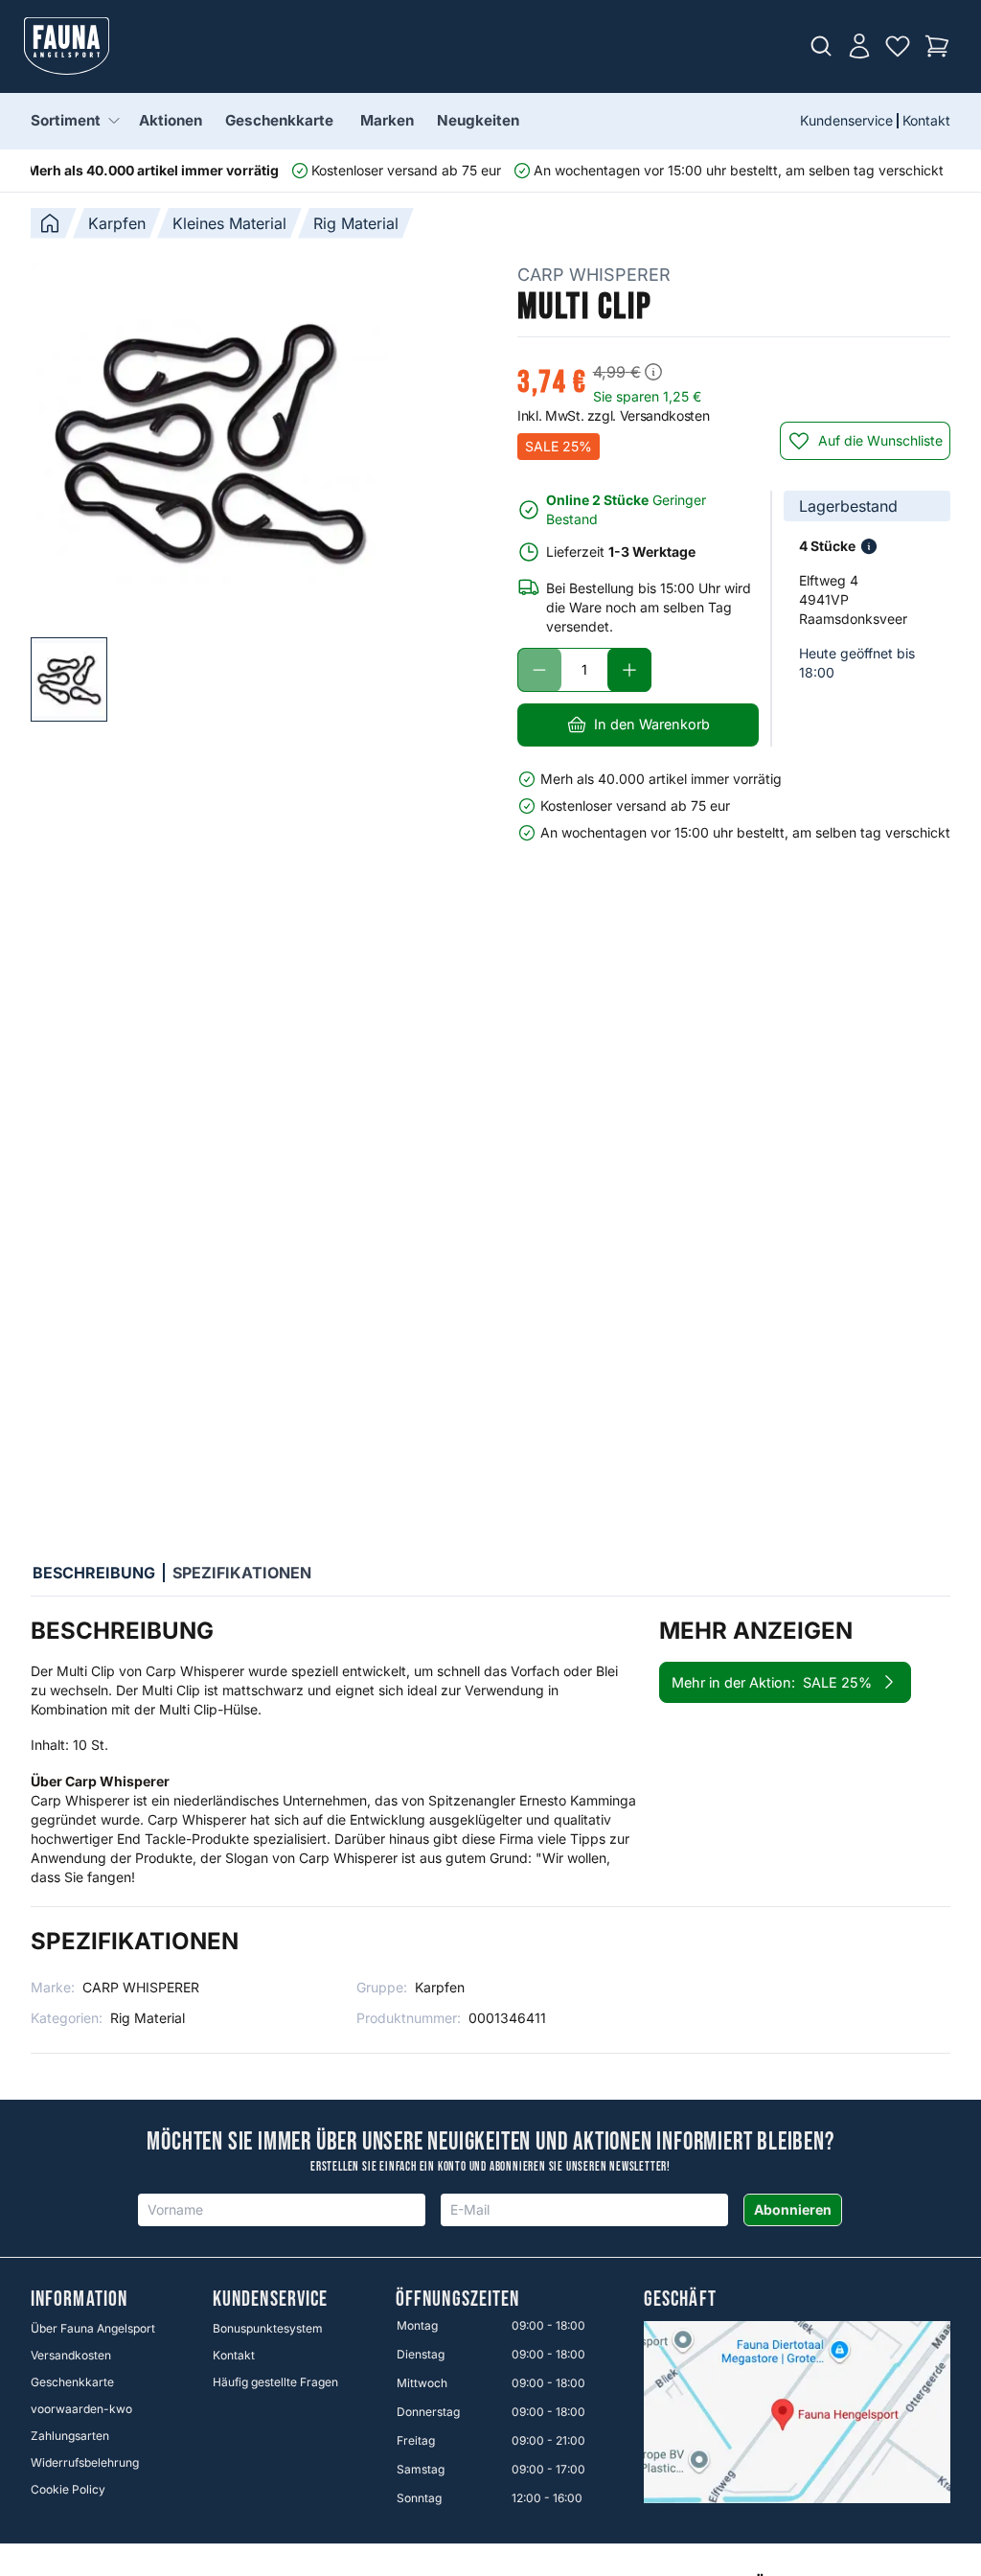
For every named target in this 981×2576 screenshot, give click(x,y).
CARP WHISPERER (594, 275)
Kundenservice (846, 120)
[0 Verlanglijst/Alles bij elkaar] (898, 46)
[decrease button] (539, 670)
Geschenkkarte (279, 120)
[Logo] (67, 46)
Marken (387, 120)
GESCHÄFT (680, 2300)
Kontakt (926, 120)
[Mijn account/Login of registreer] (859, 46)
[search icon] (821, 46)
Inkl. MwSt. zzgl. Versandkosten (613, 415)
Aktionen (171, 120)
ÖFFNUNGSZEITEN (457, 2300)
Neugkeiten (478, 120)
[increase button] (629, 670)
